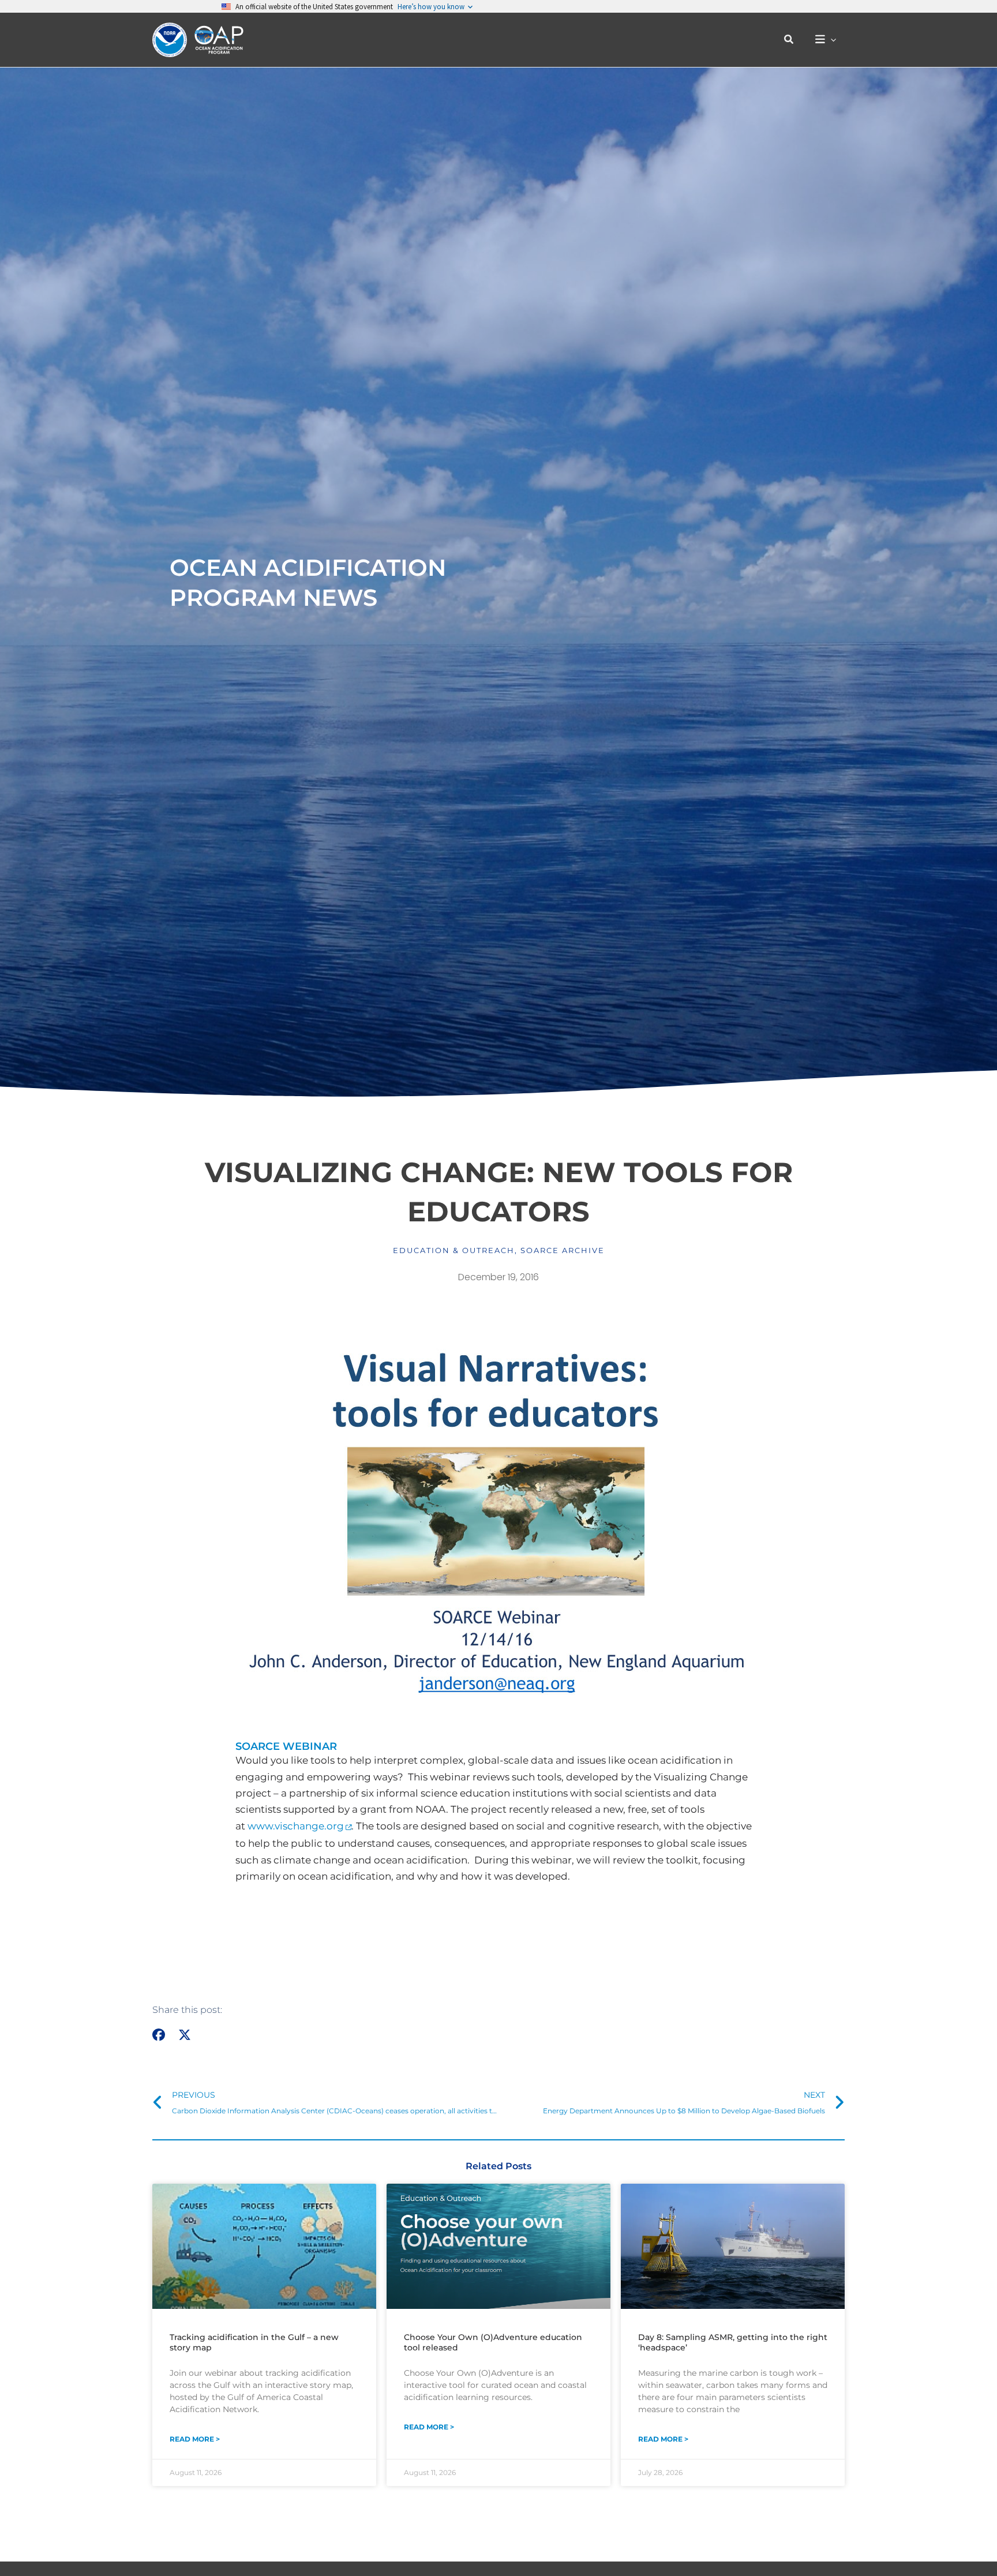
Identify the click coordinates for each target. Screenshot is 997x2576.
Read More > (195, 2439)
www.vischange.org (296, 1826)
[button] (789, 40)
